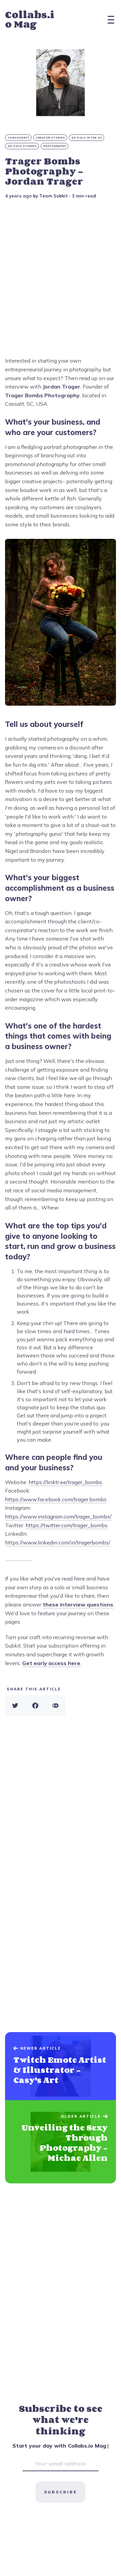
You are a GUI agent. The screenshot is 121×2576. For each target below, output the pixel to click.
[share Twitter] (15, 1706)
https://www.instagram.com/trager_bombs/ (58, 1516)
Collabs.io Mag (30, 19)
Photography (55, 146)
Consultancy (19, 138)
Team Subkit (54, 196)
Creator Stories (51, 138)
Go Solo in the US (87, 138)
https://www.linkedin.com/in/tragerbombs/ (58, 1542)
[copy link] (55, 1706)
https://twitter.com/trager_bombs (67, 1525)
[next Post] (61, 2066)
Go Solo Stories (22, 146)
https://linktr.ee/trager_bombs (65, 1482)
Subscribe (61, 2492)
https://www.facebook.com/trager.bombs (56, 1499)
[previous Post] (61, 2142)
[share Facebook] (35, 1706)
